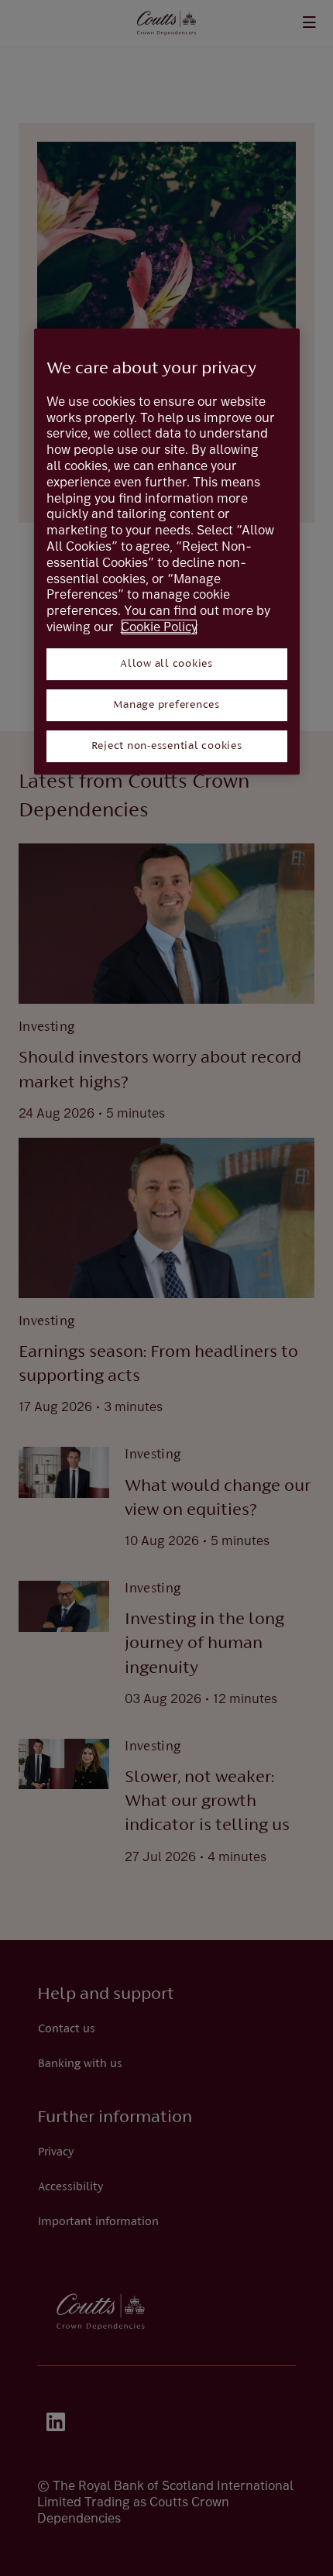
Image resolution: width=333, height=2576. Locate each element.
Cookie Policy (159, 627)
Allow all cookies (166, 664)
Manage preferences (166, 705)
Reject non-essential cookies (167, 746)
